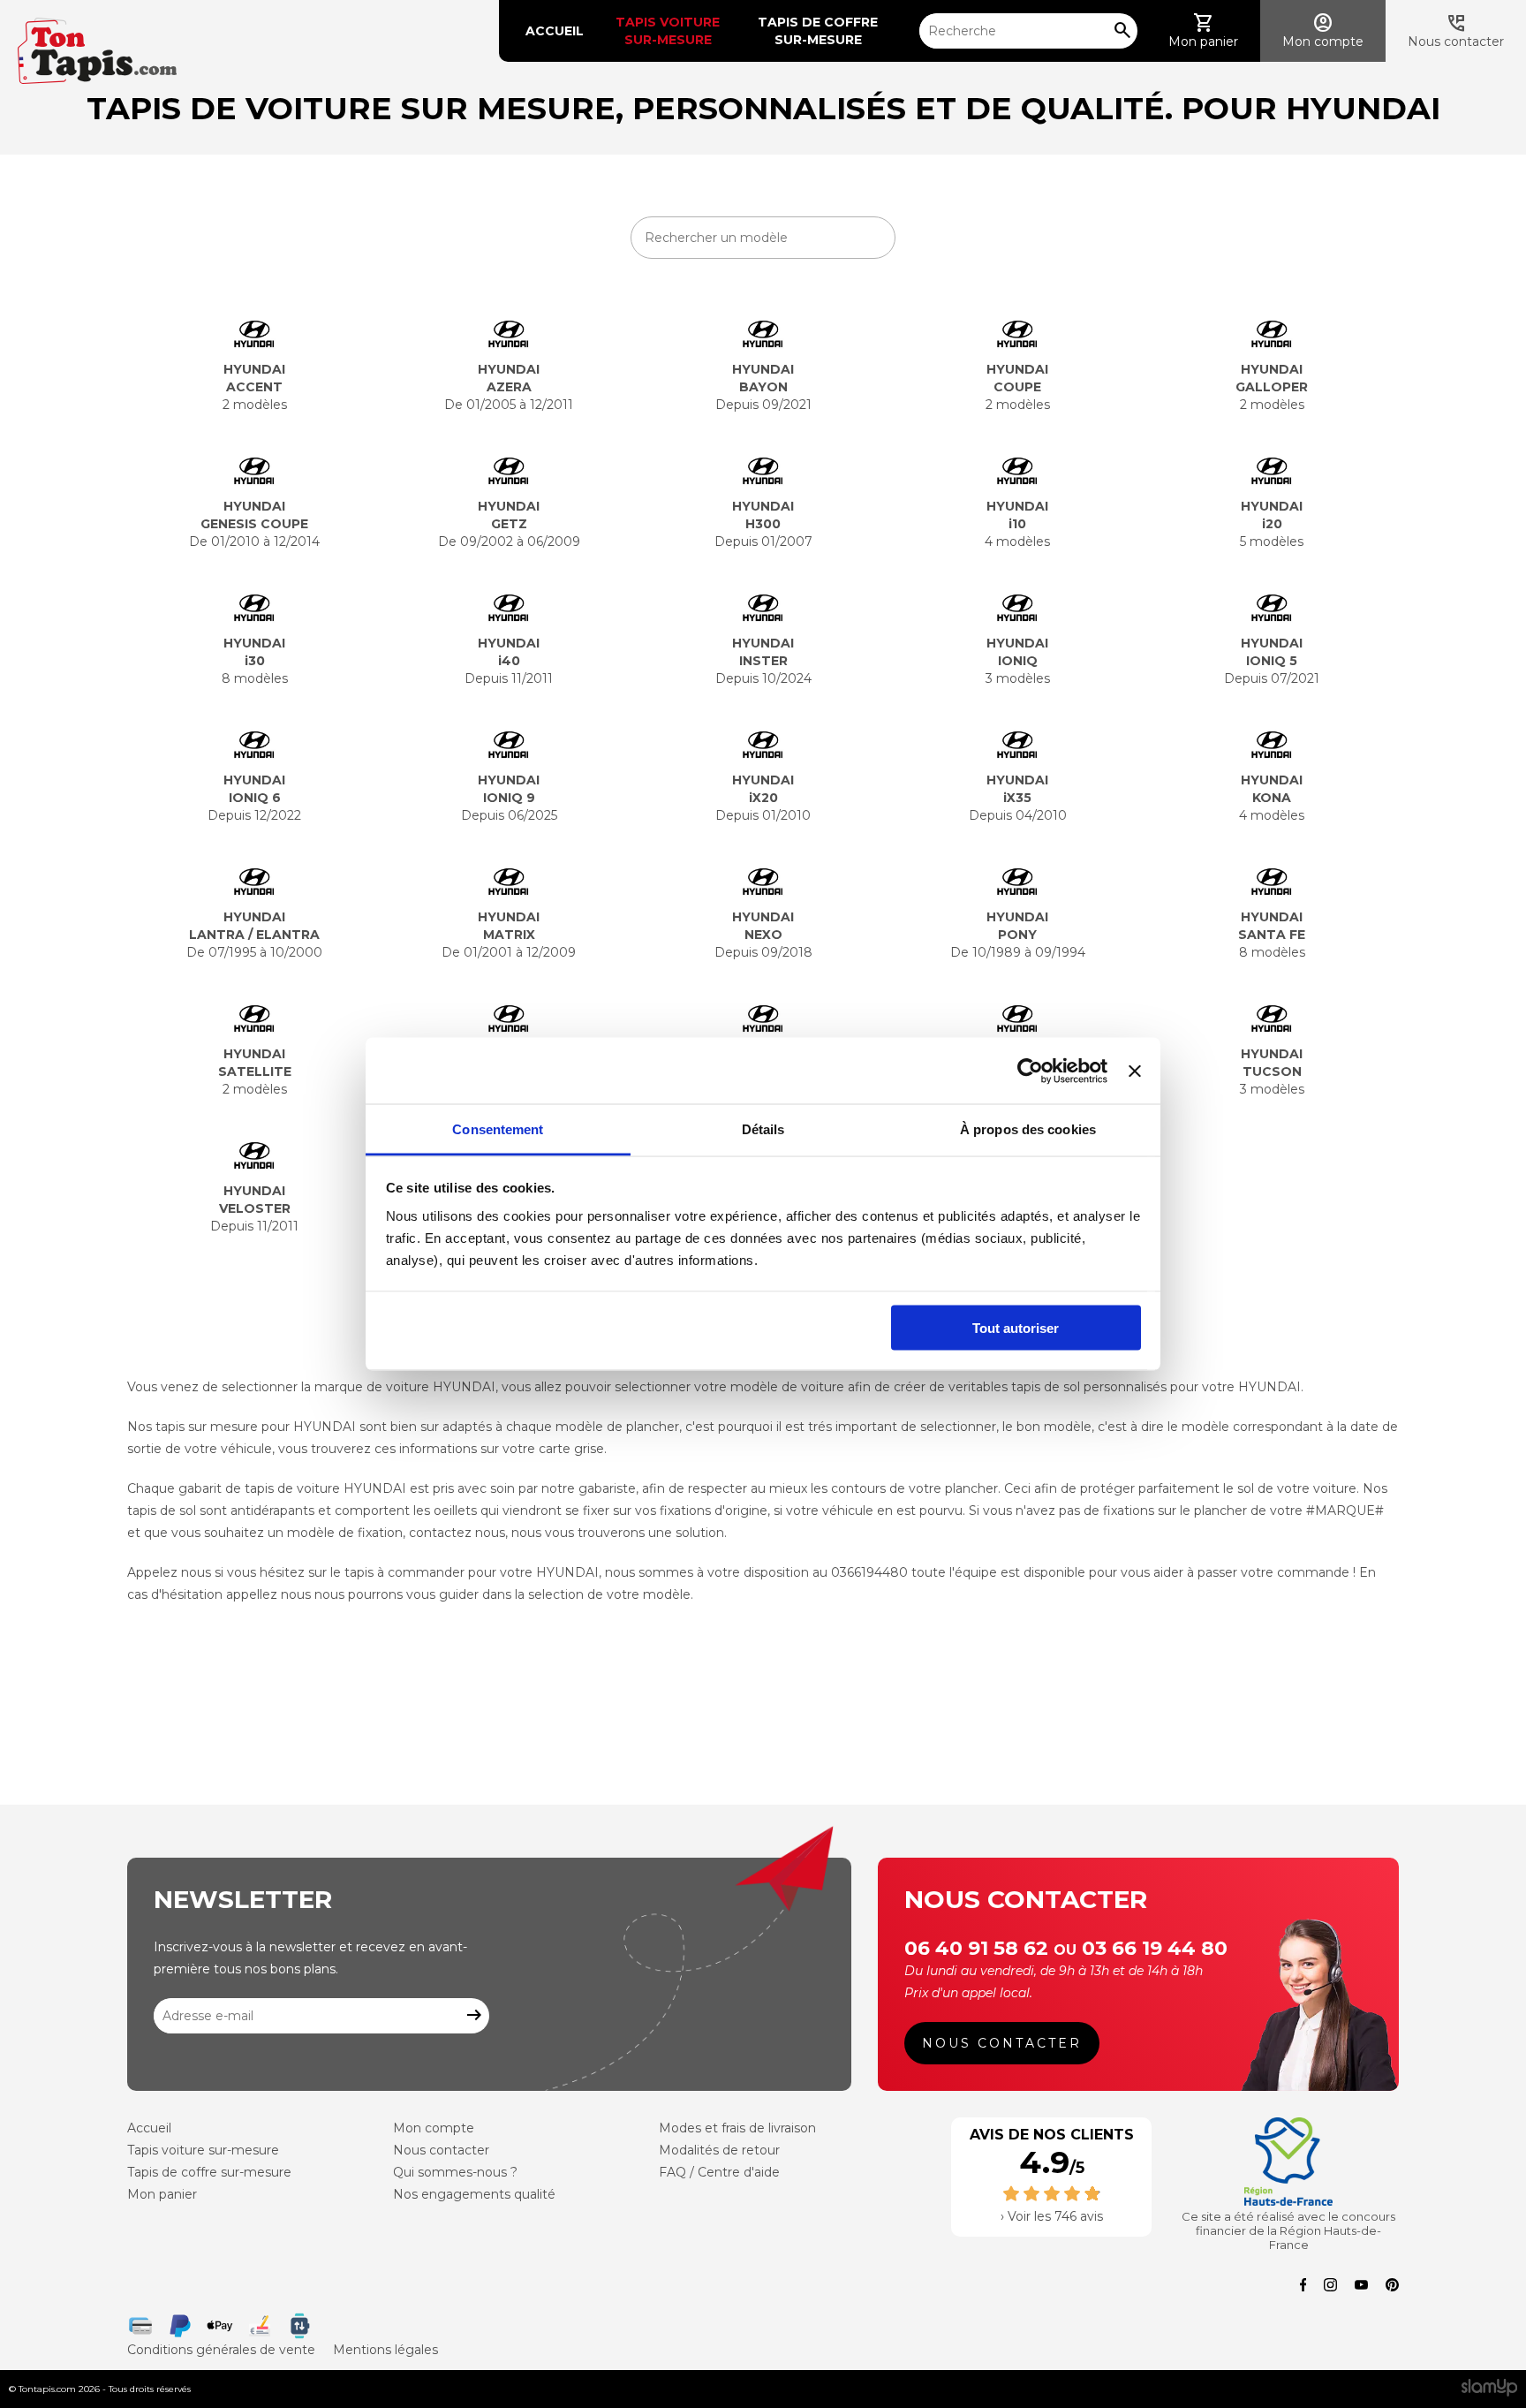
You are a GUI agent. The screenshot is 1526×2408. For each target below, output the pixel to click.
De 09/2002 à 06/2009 (509, 524)
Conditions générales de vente (221, 2350)
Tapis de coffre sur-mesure (820, 31)
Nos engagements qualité (474, 2194)
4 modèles (1017, 524)
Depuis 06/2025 (509, 798)
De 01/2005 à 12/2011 (509, 387)
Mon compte (434, 2128)
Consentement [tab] (498, 1129)
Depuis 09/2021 (763, 387)
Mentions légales (385, 2350)
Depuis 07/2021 (1272, 661)
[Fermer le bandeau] (1135, 1071)
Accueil (555, 31)
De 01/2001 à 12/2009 (509, 935)
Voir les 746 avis (1055, 2216)
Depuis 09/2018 (763, 935)
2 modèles (255, 387)
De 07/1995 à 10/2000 (254, 935)
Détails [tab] (763, 1129)
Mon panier (162, 2194)
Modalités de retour (719, 2150)
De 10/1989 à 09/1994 (1018, 935)
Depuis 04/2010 (1018, 798)
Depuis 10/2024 (763, 661)
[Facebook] (1303, 2287)
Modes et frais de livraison (737, 2128)
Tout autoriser (1016, 1327)
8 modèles (255, 661)
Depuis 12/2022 (254, 798)
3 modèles (1018, 661)
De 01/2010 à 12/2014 (254, 524)
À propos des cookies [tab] (1028, 1129)
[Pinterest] (1392, 2287)
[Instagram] (1330, 2287)
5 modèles (1272, 524)
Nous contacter (1002, 2043)
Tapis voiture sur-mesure (669, 31)
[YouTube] (1361, 2287)
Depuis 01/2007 (763, 524)
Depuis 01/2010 (763, 798)
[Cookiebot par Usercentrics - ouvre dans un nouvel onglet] (1030, 1071)
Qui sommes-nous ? (455, 2172)
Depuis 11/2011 (509, 661)
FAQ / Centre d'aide (719, 2172)
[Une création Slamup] (1489, 2389)
